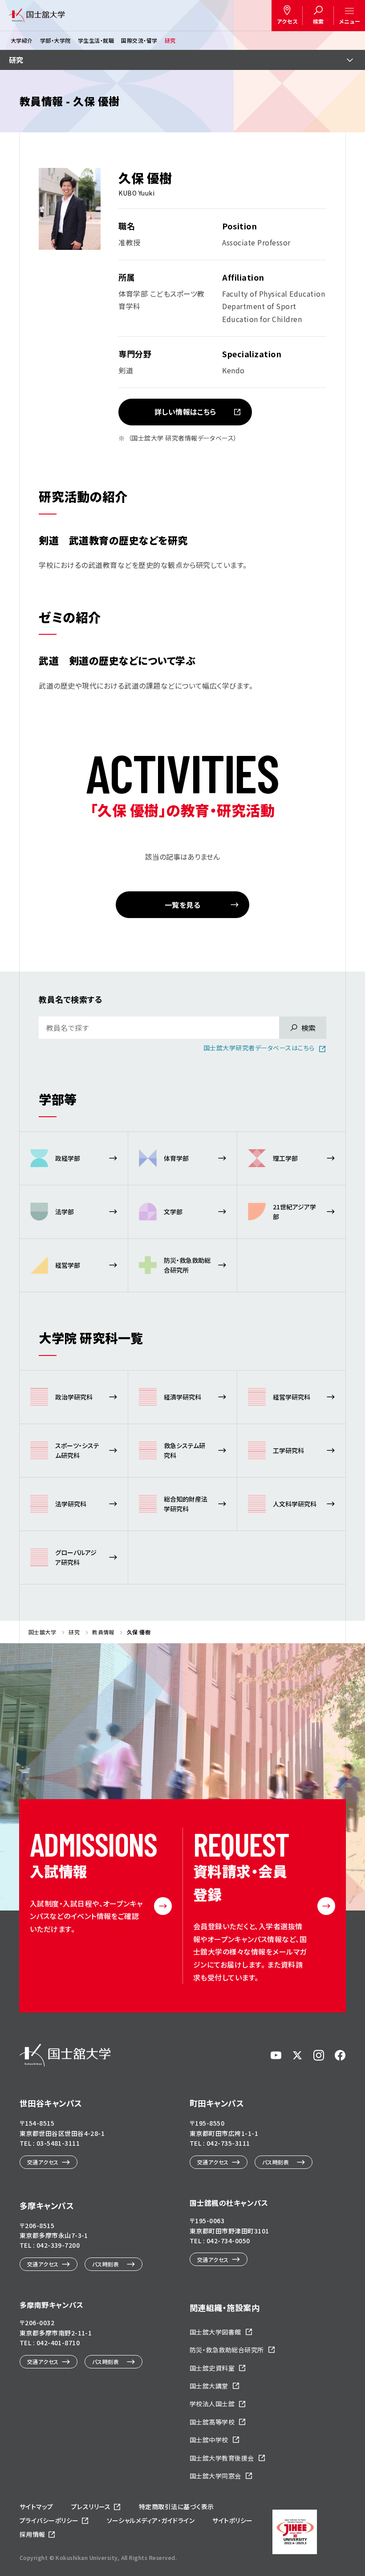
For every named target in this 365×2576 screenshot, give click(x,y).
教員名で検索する (71, 999)
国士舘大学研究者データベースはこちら (259, 1048)
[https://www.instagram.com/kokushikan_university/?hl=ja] (319, 2055)
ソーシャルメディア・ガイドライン (151, 2520)
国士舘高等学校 (212, 2422)
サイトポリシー (232, 2520)
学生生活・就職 (96, 40)
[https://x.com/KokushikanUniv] (297, 2055)
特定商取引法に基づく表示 (176, 2507)
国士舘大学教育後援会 (222, 2458)
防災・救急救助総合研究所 (227, 2350)
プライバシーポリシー (49, 2520)
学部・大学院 (55, 40)
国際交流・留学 (139, 40)
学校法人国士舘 (212, 2404)
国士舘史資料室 (212, 2368)
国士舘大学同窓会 (215, 2476)
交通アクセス (43, 2162)
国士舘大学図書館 (215, 2332)
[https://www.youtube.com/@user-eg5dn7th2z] (276, 2055)
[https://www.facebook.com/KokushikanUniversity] (340, 2055)
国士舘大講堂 (209, 2386)
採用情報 (32, 2534)
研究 (170, 40)
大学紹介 (22, 40)
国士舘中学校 (209, 2440)
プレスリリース (91, 2507)
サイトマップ (36, 2507)
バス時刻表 (276, 2162)
